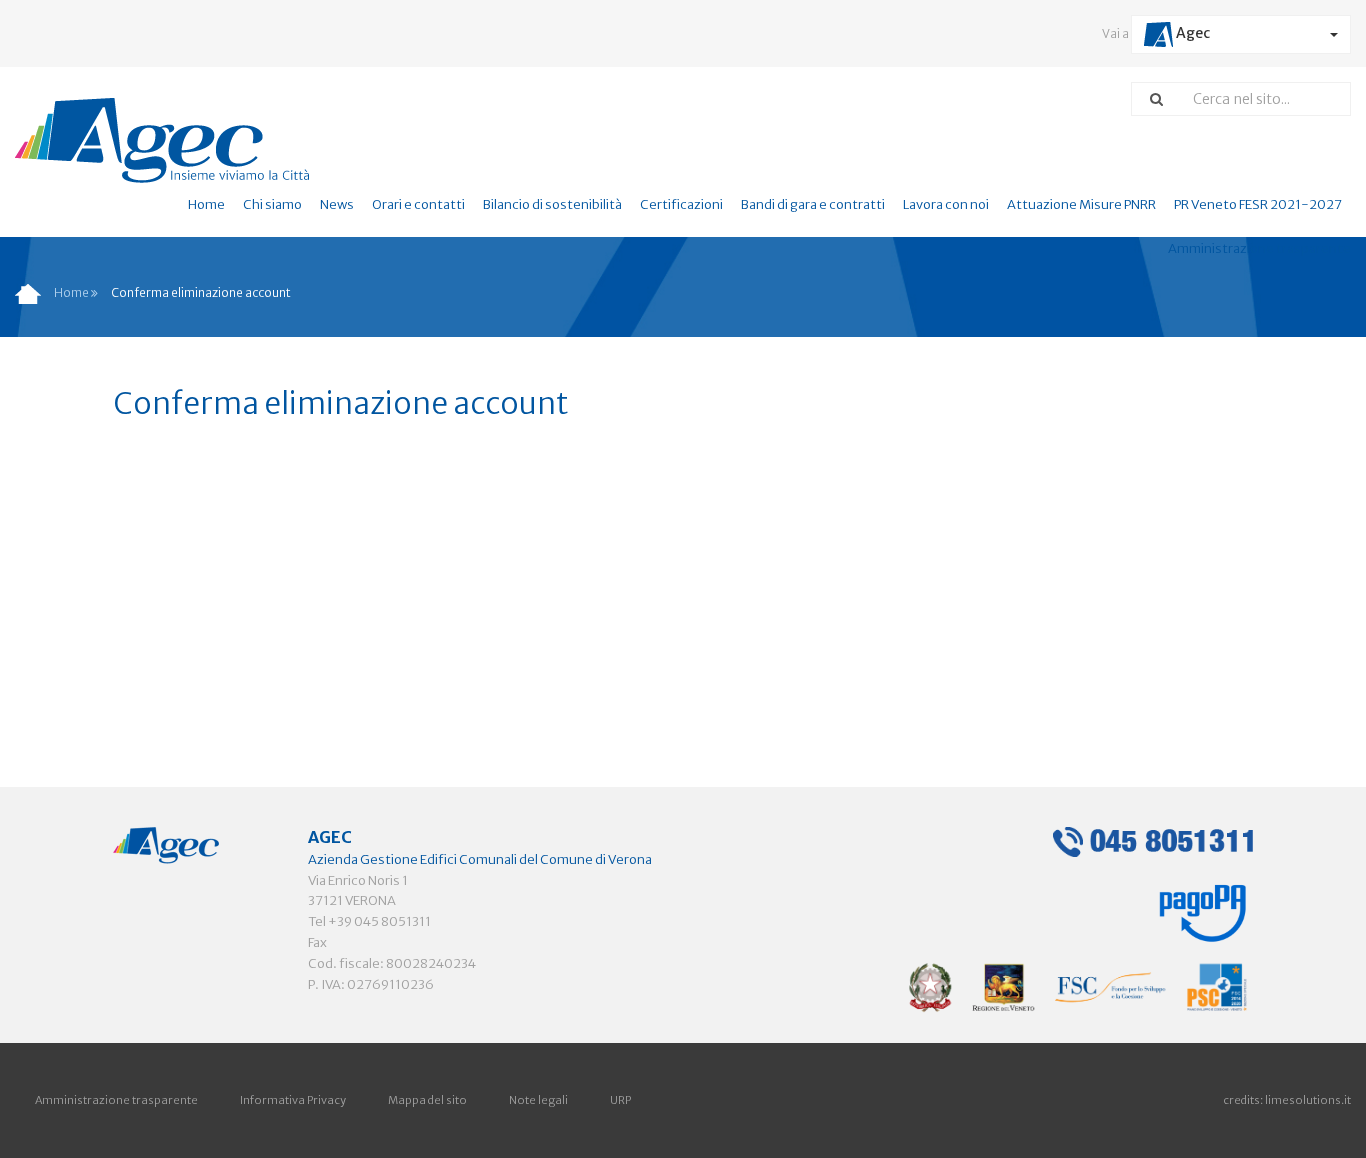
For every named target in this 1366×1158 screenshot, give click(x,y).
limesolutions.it (1308, 1100)
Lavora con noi (946, 204)
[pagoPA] (1203, 906)
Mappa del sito (427, 1100)
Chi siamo (272, 204)
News (337, 204)
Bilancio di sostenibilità (552, 204)
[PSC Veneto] (1078, 986)
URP (620, 1100)
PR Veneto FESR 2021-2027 (1258, 204)
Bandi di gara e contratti (813, 204)
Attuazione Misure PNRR (1081, 204)
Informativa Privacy (293, 1100)
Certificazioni (681, 204)
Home (206, 204)
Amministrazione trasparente (116, 1100)
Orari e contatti (418, 204)
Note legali (538, 1100)
